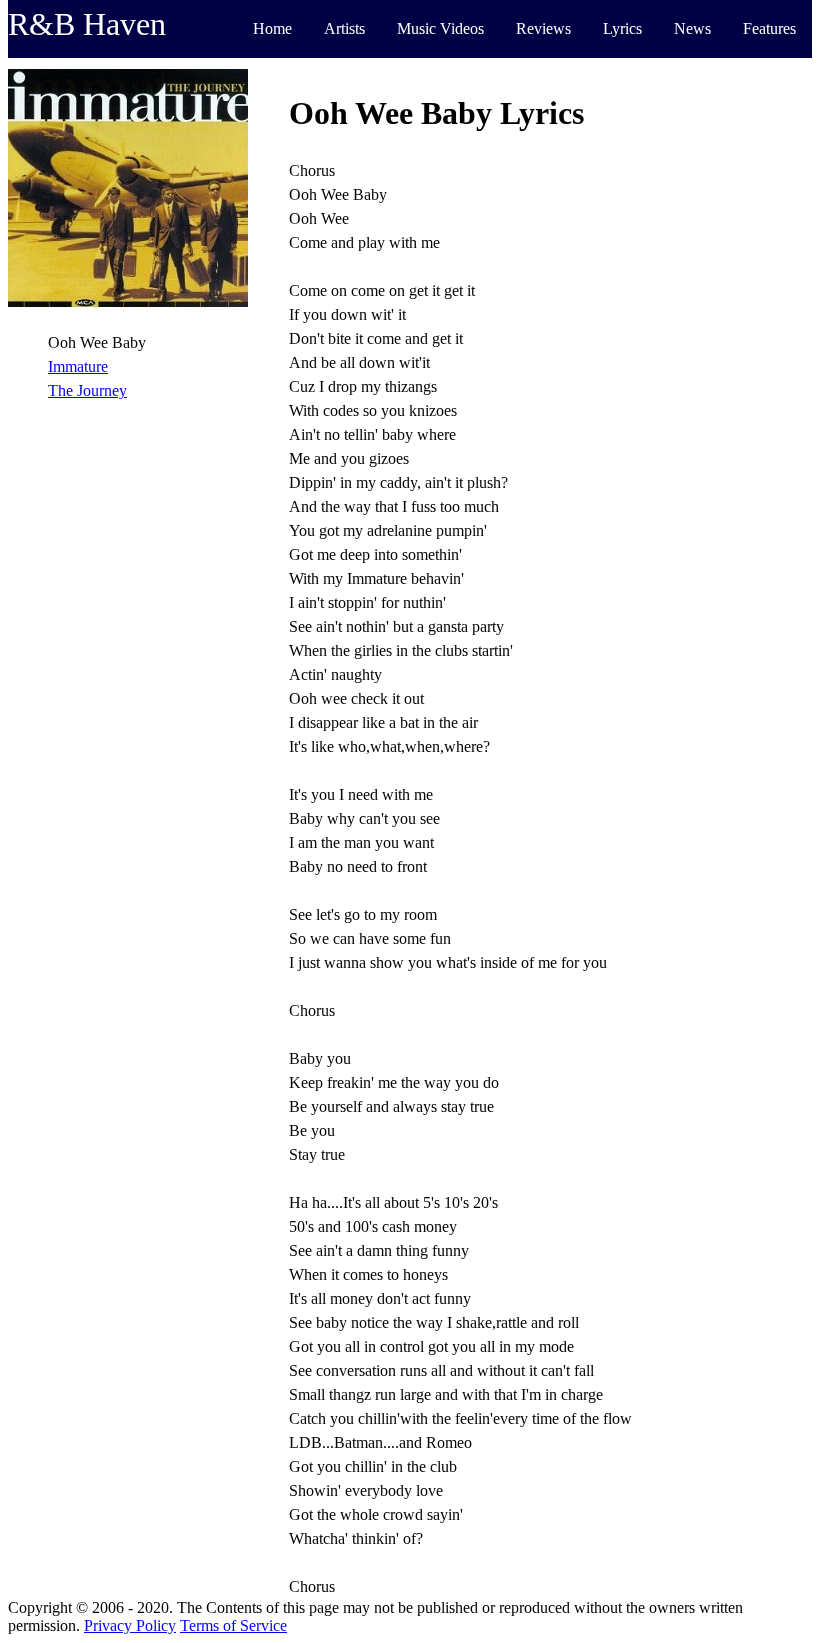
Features (769, 28)
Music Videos (440, 28)
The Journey (87, 390)
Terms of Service (233, 1625)
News (692, 28)
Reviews (543, 28)
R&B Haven (87, 24)
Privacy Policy (130, 1625)
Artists (344, 28)
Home (272, 28)
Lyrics (622, 28)
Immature (78, 366)
